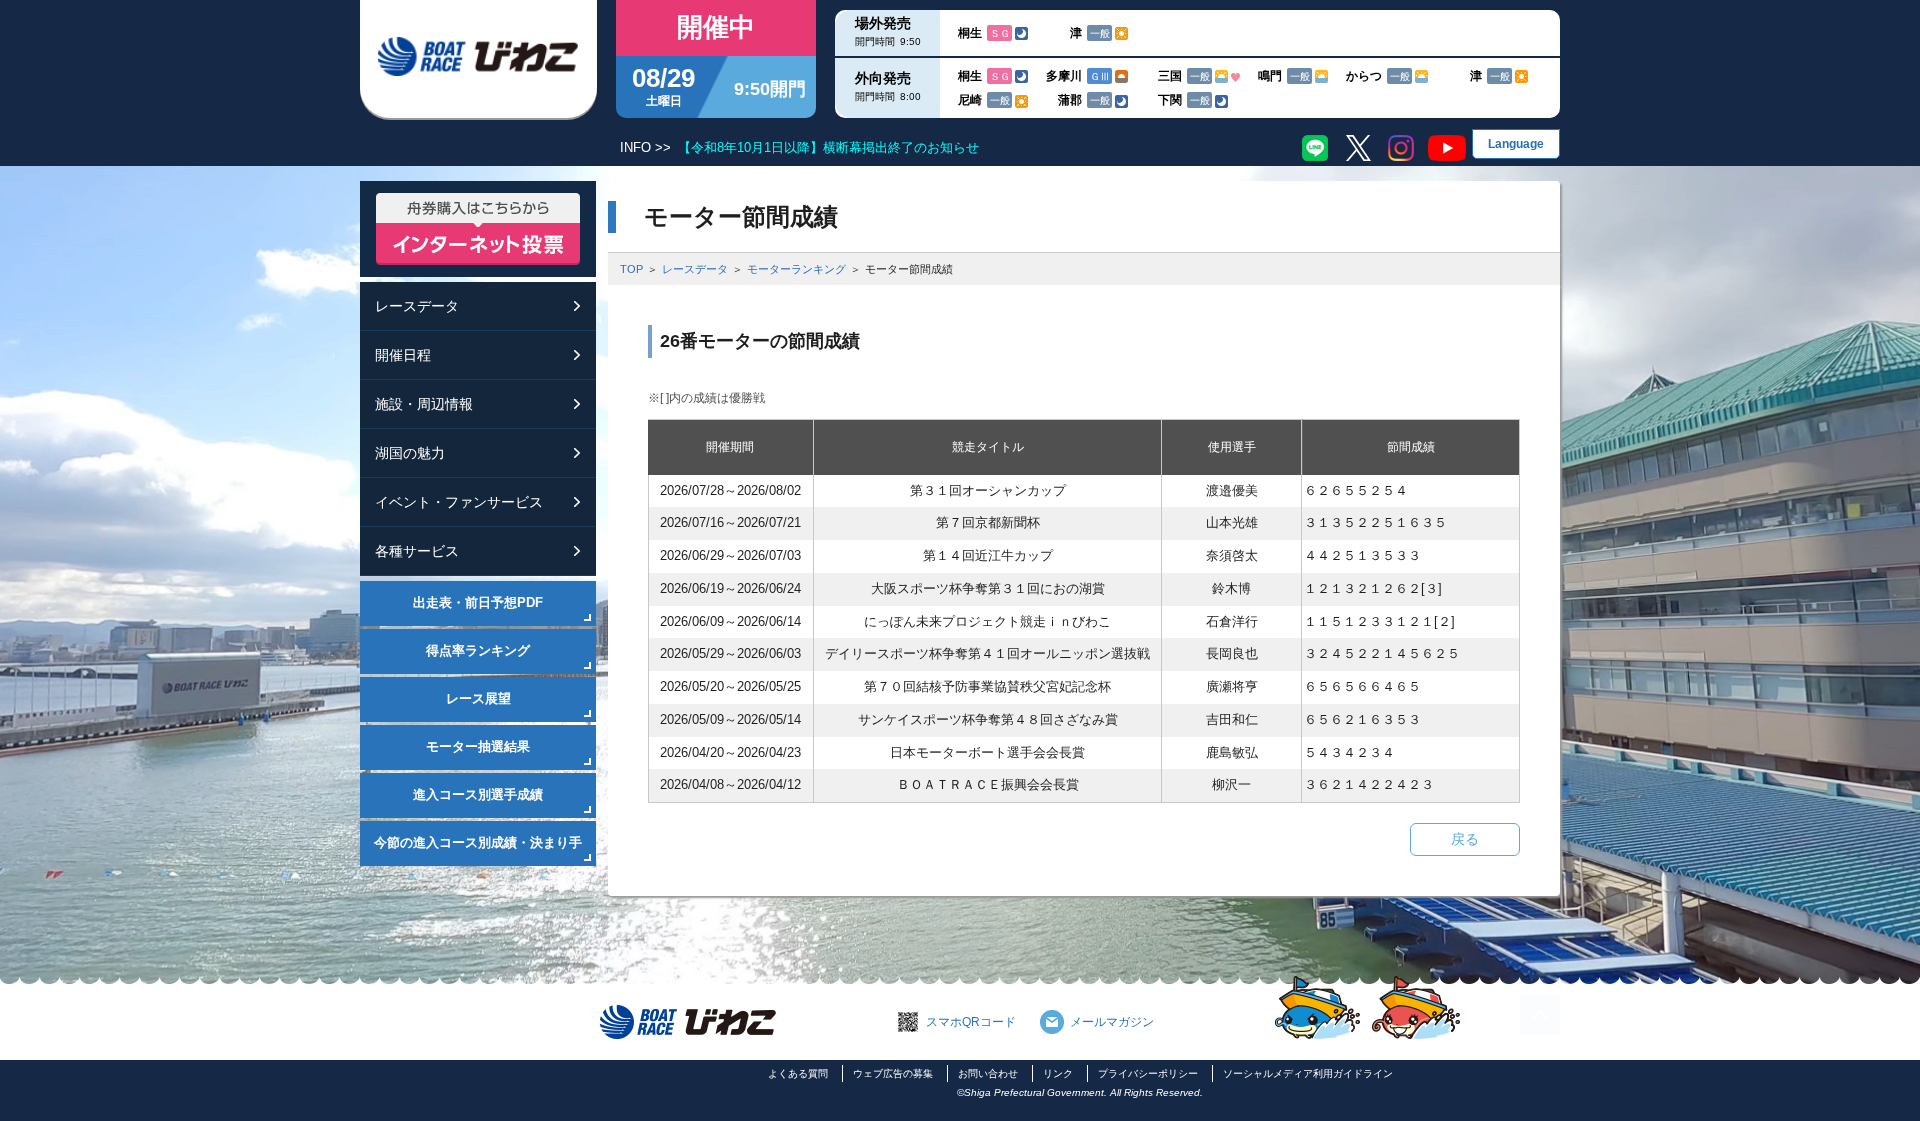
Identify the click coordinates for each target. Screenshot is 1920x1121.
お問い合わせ (988, 1073)
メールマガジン (1112, 1022)
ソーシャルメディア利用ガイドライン (1308, 1073)
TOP (631, 269)
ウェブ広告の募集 (893, 1073)
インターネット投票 (478, 229)
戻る (1465, 839)
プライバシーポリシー (1148, 1073)
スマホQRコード (971, 1022)
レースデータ (695, 269)
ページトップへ (1540, 1015)
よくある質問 (798, 1073)
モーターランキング (796, 269)
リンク (1058, 1073)
